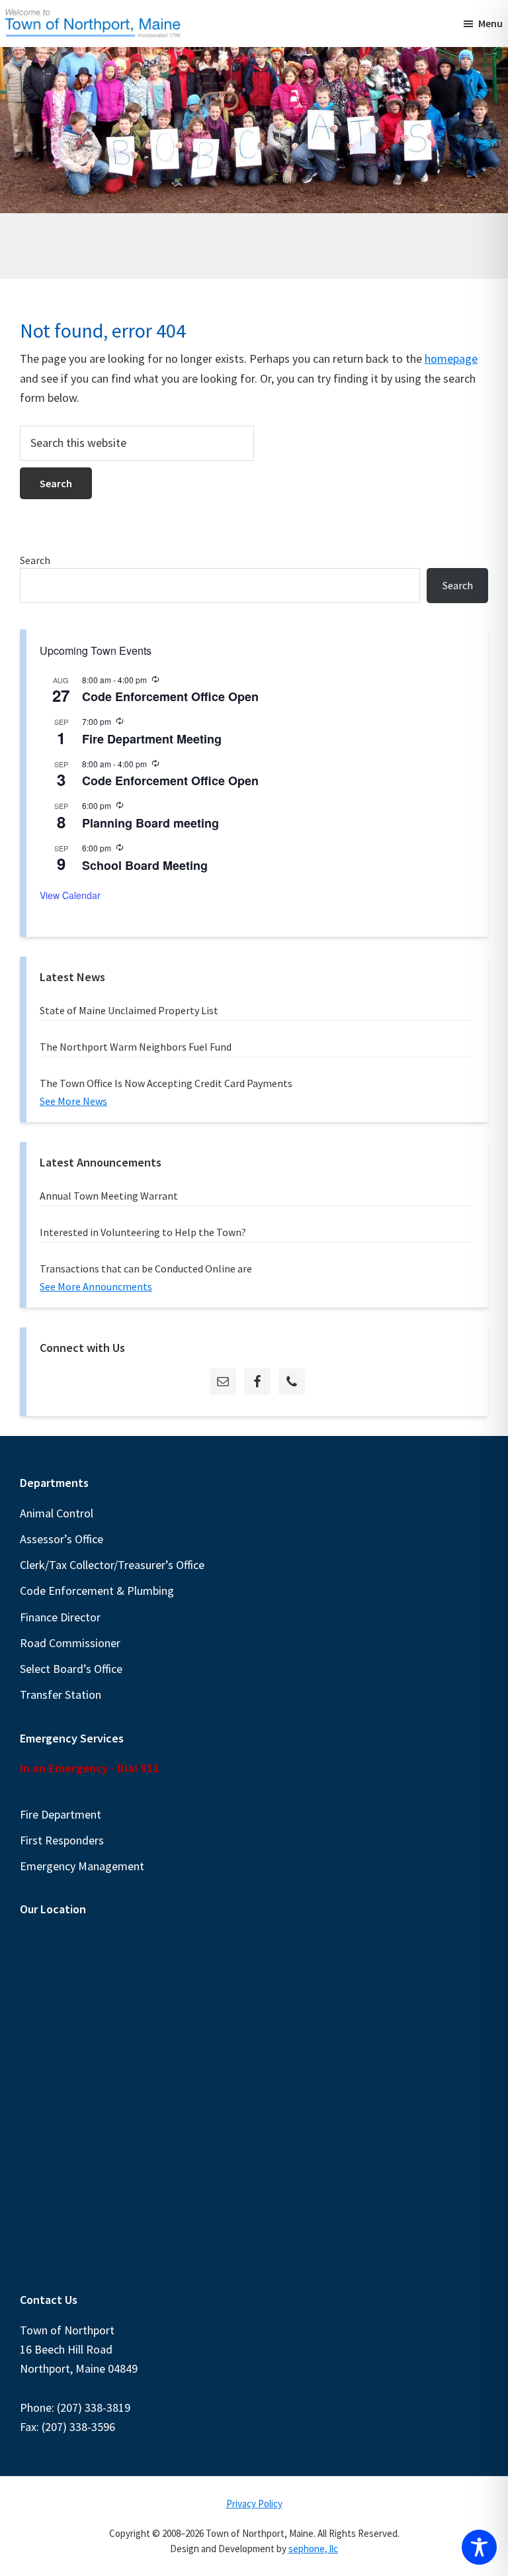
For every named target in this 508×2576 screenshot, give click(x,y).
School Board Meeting (145, 865)
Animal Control (57, 1513)
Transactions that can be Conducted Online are (146, 1268)
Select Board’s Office (71, 1669)
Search (35, 560)
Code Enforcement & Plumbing (97, 1591)
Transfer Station (61, 1694)
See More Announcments (96, 1286)
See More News (73, 1101)
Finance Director (60, 1617)
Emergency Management (82, 1866)
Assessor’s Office (62, 1539)
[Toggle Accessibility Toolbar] (479, 2547)
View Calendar (70, 895)
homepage (451, 358)
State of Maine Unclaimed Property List (129, 1010)
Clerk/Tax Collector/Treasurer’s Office (112, 1565)
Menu (490, 23)
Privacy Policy (254, 2504)
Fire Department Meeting (152, 739)
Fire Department (61, 1814)
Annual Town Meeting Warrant (109, 1196)
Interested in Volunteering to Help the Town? (143, 1232)
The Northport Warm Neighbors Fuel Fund (136, 1047)
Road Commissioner (70, 1643)
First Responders (62, 1840)
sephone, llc (313, 2549)
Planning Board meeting (150, 823)
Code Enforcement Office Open (170, 696)
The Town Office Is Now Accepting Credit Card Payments (166, 1083)
